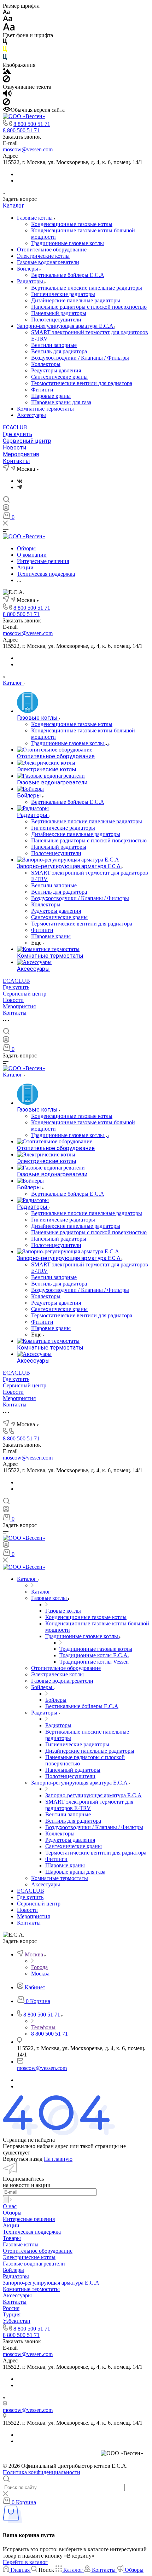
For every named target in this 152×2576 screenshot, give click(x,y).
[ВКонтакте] (20, 481)
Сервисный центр (27, 441)
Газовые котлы (36, 218)
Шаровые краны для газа (61, 402)
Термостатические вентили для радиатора (82, 383)
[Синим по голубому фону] (5, 59)
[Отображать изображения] (7, 72)
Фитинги (42, 390)
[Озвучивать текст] (7, 95)
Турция (12, 2314)
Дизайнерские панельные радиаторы (76, 300)
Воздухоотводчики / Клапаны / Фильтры (80, 358)
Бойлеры (28, 269)
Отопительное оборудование (52, 250)
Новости (14, 448)
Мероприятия (21, 454)
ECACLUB (15, 427)
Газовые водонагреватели (48, 262)
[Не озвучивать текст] (6, 103)
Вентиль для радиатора (59, 351)
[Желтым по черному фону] (5, 51)
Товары (12, 2238)
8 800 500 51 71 (32, 124)
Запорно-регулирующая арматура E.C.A (66, 326)
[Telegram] (19, 487)
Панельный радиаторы (59, 313)
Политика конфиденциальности (42, 2472)
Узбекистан (17, 2321)
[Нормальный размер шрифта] (8, 20)
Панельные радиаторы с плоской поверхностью (89, 307)
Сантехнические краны (59, 377)
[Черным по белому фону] (5, 43)
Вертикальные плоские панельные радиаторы (87, 288)
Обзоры (12, 2213)
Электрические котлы (43, 256)
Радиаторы (31, 281)
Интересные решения (29, 2219)
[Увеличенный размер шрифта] (9, 29)
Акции (11, 2225)
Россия (11, 2308)
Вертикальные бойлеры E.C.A (68, 275)
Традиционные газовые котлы (68, 243)
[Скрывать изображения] (6, 80)
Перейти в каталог (25, 2562)
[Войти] (6, 509)
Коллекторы (46, 364)
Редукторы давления (56, 370)
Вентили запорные (54, 345)
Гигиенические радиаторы (63, 294)
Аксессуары (31, 415)
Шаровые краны (51, 396)
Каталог (13, 206)
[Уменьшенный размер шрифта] (6, 12)
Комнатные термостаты (45, 409)
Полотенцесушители (56, 320)
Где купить (17, 434)
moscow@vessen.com (28, 149)
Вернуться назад (23, 2159)
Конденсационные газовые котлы (72, 224)
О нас (10, 2206)
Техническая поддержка (32, 2232)
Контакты (16, 461)
